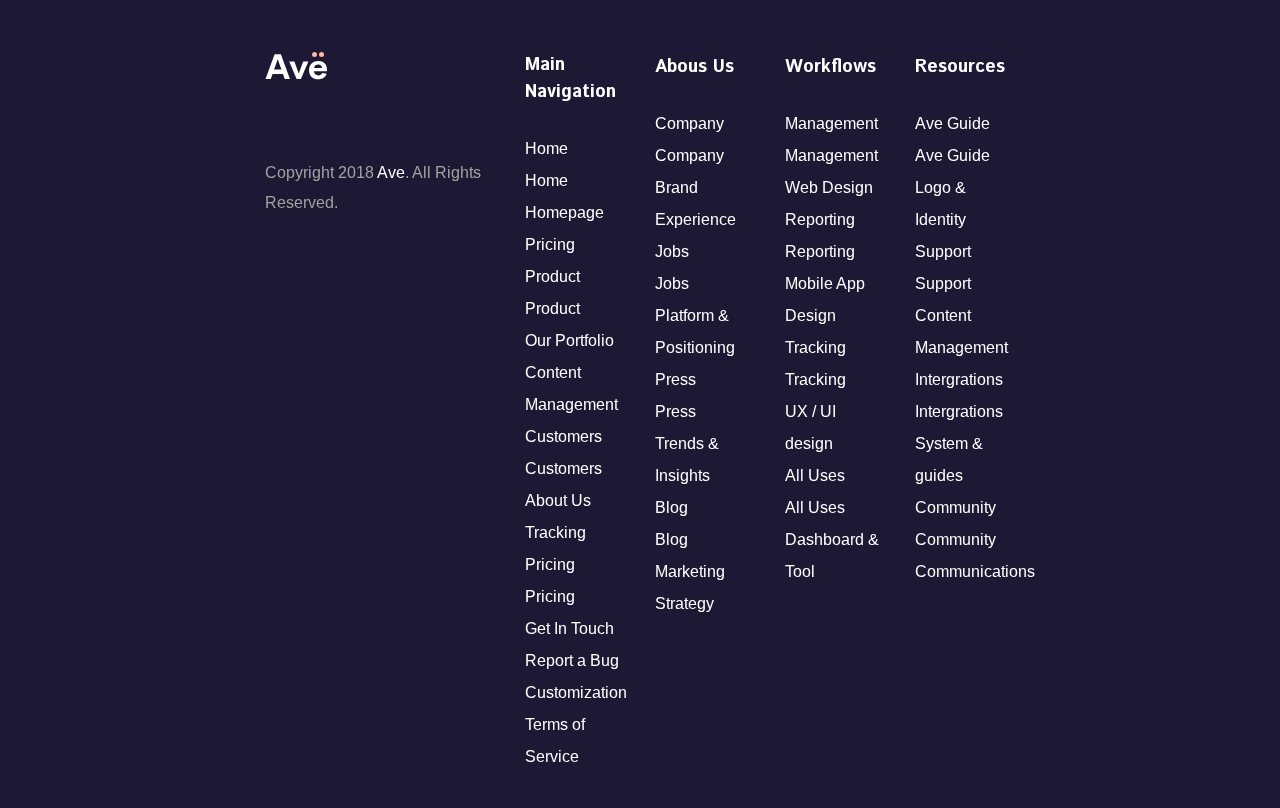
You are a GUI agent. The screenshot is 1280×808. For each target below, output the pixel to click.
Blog (671, 507)
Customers (563, 436)
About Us (558, 500)
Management (831, 123)
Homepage (564, 212)
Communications (965, 571)
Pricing (550, 244)
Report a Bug (572, 660)
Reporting (820, 219)
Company (689, 123)
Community (955, 507)
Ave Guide (952, 123)
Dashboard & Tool (832, 555)
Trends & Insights (687, 459)
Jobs (672, 251)
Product (552, 276)
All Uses (815, 475)
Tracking (555, 532)
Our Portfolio (569, 340)
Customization (575, 692)
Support (943, 251)
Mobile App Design (825, 299)
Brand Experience (695, 203)
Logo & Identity (940, 203)
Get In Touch (569, 628)
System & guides (949, 459)
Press (675, 379)
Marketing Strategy (690, 587)
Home (546, 148)
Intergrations (959, 379)
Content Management (571, 388)
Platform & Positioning (695, 331)
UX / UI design (810, 427)
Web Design (829, 187)
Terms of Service (555, 740)
